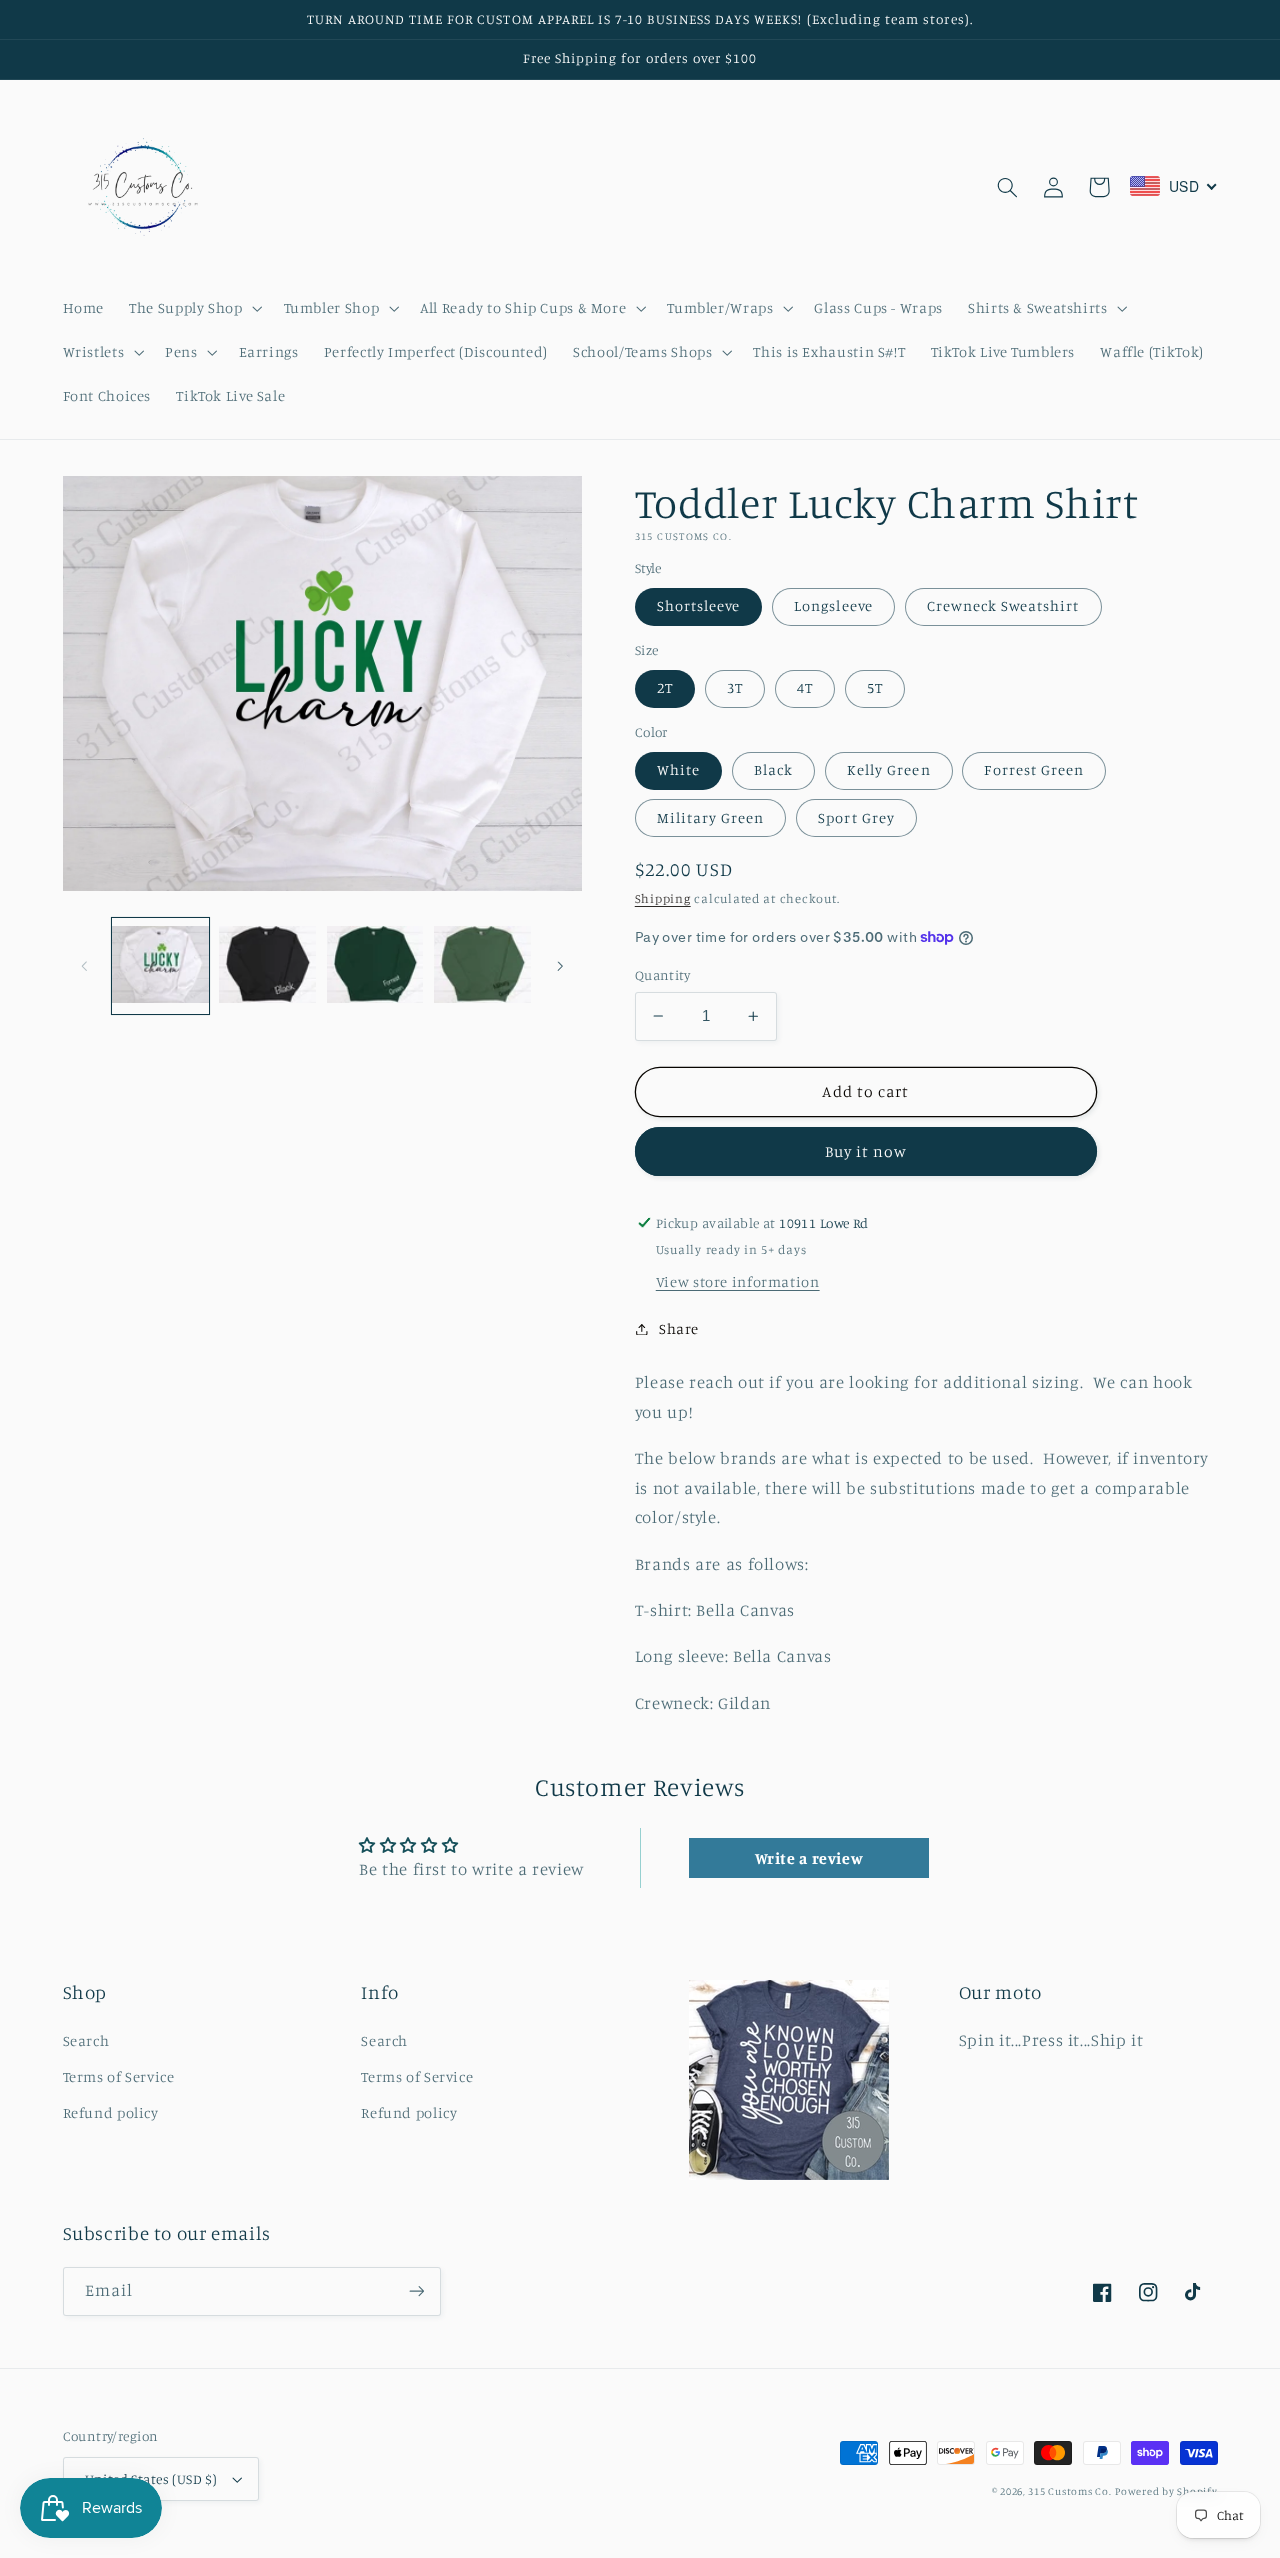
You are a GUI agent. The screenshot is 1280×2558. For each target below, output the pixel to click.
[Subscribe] (416, 2291)
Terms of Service (119, 2076)
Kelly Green (889, 769)
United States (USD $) (151, 2479)
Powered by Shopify (1166, 2491)
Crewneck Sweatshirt (1003, 605)
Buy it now (866, 1151)
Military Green (711, 817)
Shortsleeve (699, 605)
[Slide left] (85, 966)
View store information (738, 1281)
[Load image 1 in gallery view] (160, 966)
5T (875, 687)
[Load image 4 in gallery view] (482, 966)
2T (665, 687)
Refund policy (111, 2112)
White (678, 769)
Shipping (663, 898)
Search (86, 2040)
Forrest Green (1034, 769)
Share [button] (679, 1328)
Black (773, 769)
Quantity (662, 975)
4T (805, 687)
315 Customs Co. (1069, 2491)
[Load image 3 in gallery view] (375, 966)
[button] (194, 308)
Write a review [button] (809, 1858)
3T (735, 687)
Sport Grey (856, 817)
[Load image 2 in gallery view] (267, 966)
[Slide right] (560, 966)
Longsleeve (833, 605)
